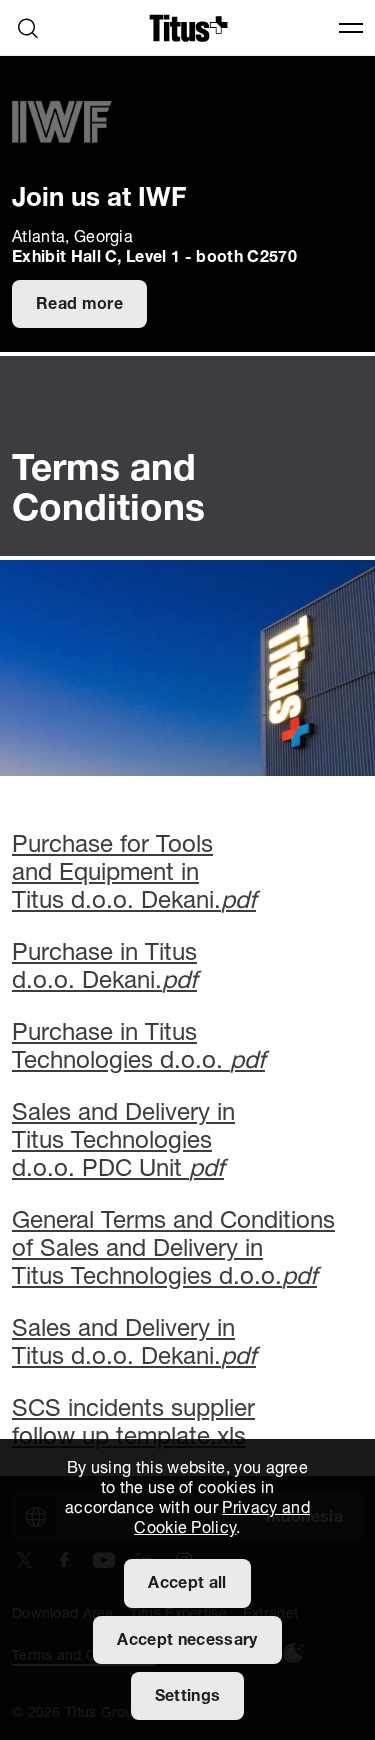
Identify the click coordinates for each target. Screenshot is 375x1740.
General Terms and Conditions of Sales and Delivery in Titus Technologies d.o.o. (173, 1250)
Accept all (187, 1584)
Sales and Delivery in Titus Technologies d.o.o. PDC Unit (123, 1142)
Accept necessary (187, 1641)
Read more (79, 305)
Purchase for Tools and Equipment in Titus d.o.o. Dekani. (134, 874)
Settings (188, 1697)
